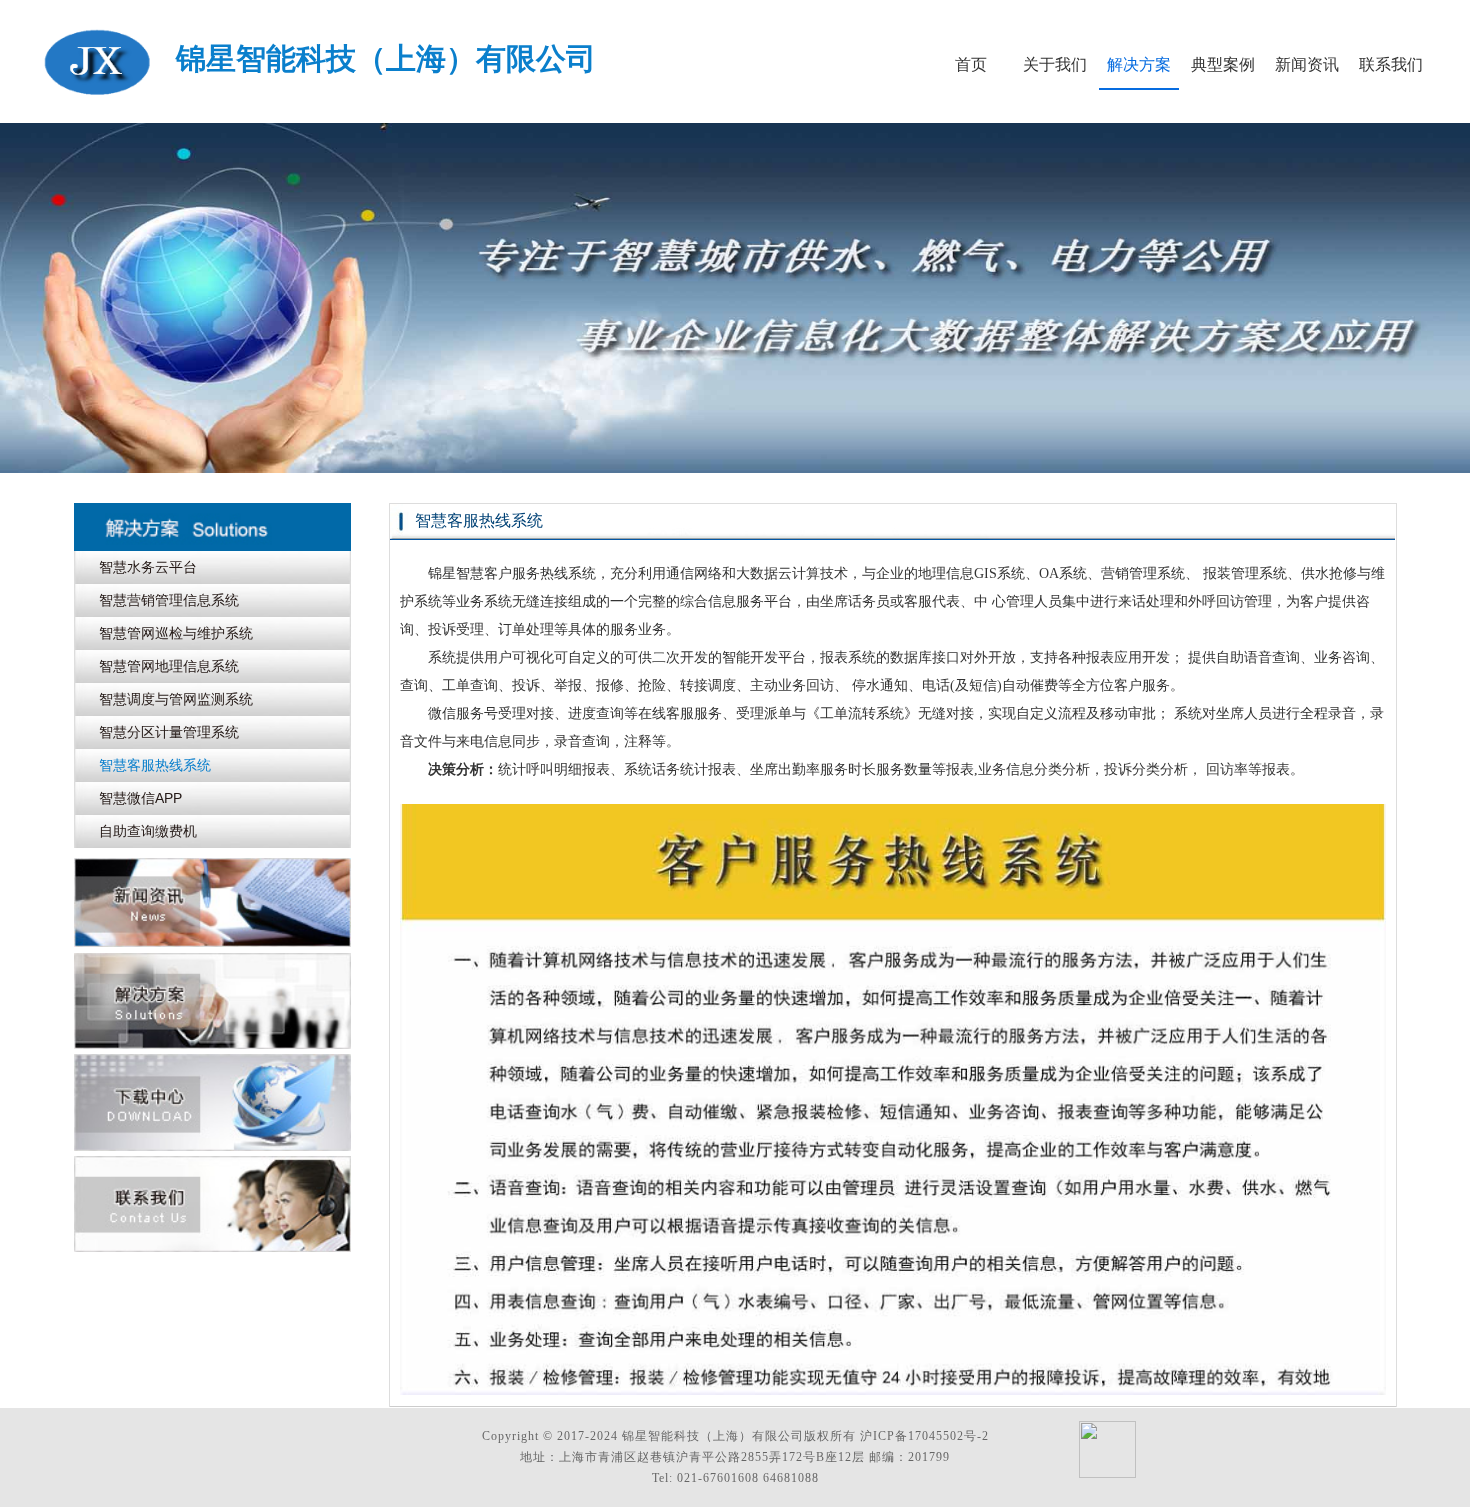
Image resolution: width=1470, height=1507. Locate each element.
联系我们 (1391, 64)
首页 (971, 64)
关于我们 (1055, 64)
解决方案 (1139, 64)
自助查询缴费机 (148, 831)
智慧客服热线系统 (155, 765)
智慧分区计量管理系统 (169, 732)
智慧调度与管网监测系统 (176, 699)
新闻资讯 (1307, 64)
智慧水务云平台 (148, 567)
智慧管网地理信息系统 (169, 666)
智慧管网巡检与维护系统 (176, 633)
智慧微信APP (140, 798)
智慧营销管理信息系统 (169, 600)
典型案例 (1223, 64)
